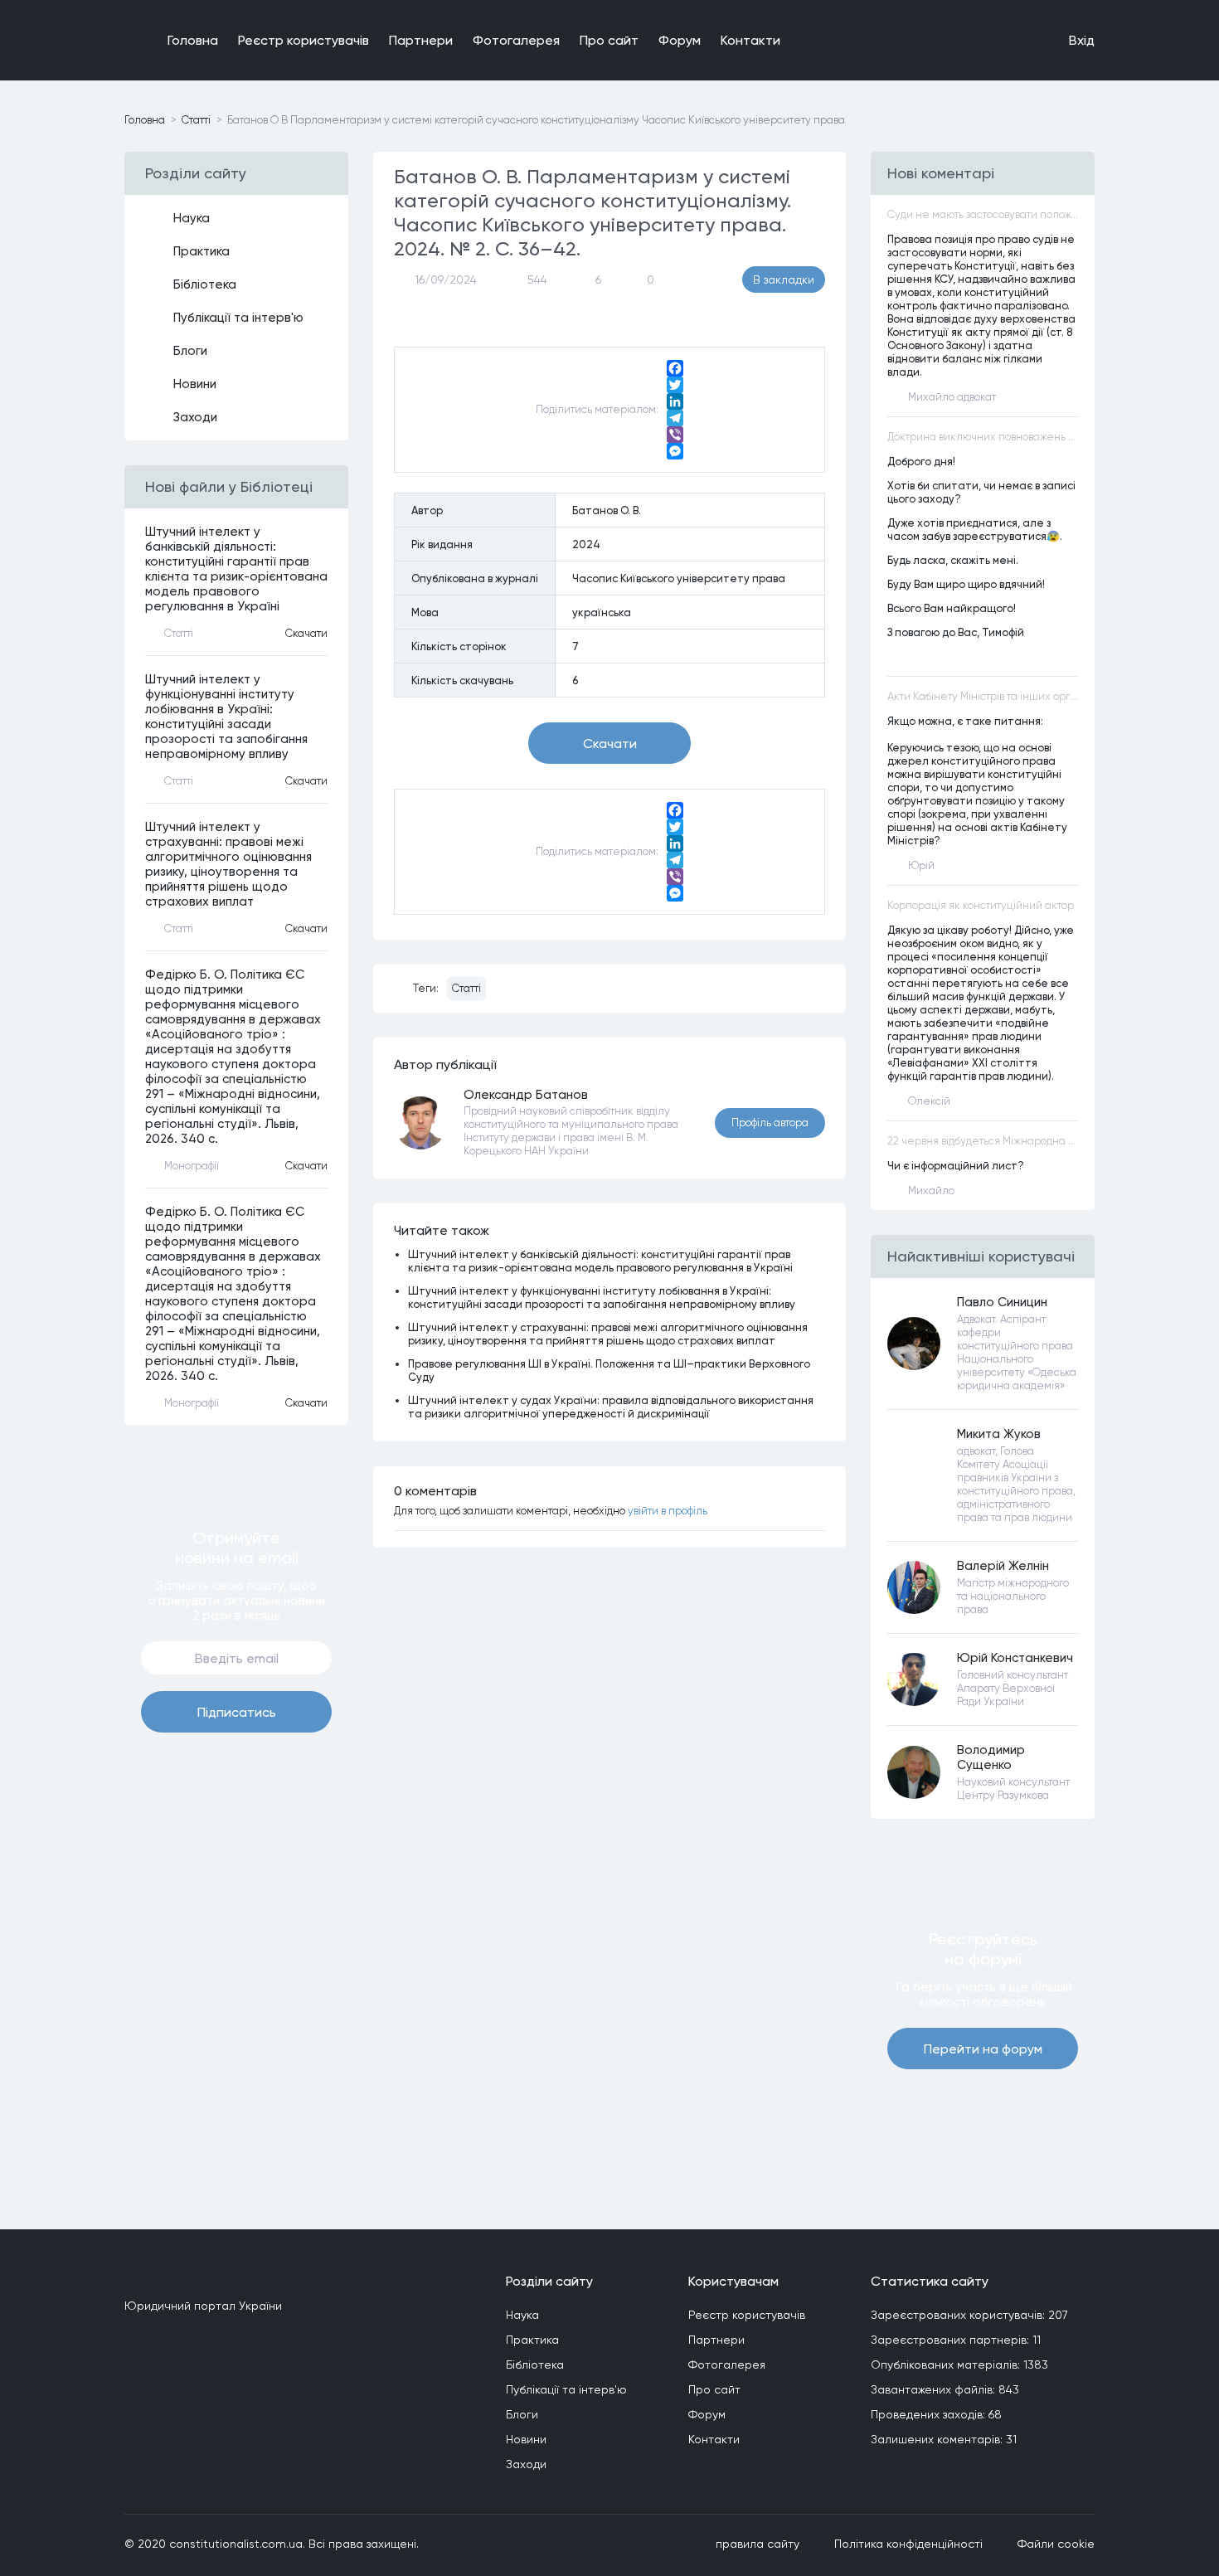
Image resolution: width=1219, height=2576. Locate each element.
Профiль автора (770, 1123)
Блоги (190, 351)
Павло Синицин (1002, 1302)
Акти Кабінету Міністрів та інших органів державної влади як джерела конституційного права (983, 696)
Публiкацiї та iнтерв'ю (238, 318)
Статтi (196, 120)
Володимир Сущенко (991, 1757)
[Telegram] (675, 418)
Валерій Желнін (1003, 1566)
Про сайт (609, 40)
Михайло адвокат (952, 397)
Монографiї (192, 1166)
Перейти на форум (983, 2049)
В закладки (784, 279)
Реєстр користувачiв (304, 40)
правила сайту (758, 2544)
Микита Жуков (999, 1434)
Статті (466, 988)
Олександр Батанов (526, 1095)
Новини (195, 384)
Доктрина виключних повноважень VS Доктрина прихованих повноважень (983, 437)
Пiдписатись (237, 1712)
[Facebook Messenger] (675, 451)
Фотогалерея (516, 40)
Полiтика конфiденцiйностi (908, 2544)
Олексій (929, 1101)
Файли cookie (1056, 2544)
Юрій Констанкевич (1015, 1658)
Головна (193, 40)
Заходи (195, 417)
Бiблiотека (205, 284)
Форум (680, 40)
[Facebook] (675, 368)
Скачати (306, 633)
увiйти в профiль (668, 1511)
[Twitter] (675, 385)
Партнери (421, 40)
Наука (192, 218)
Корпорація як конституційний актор (981, 905)
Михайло (931, 1191)
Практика (202, 251)
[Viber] (675, 435)
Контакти (750, 40)
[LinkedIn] (675, 401)
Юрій (921, 865)
